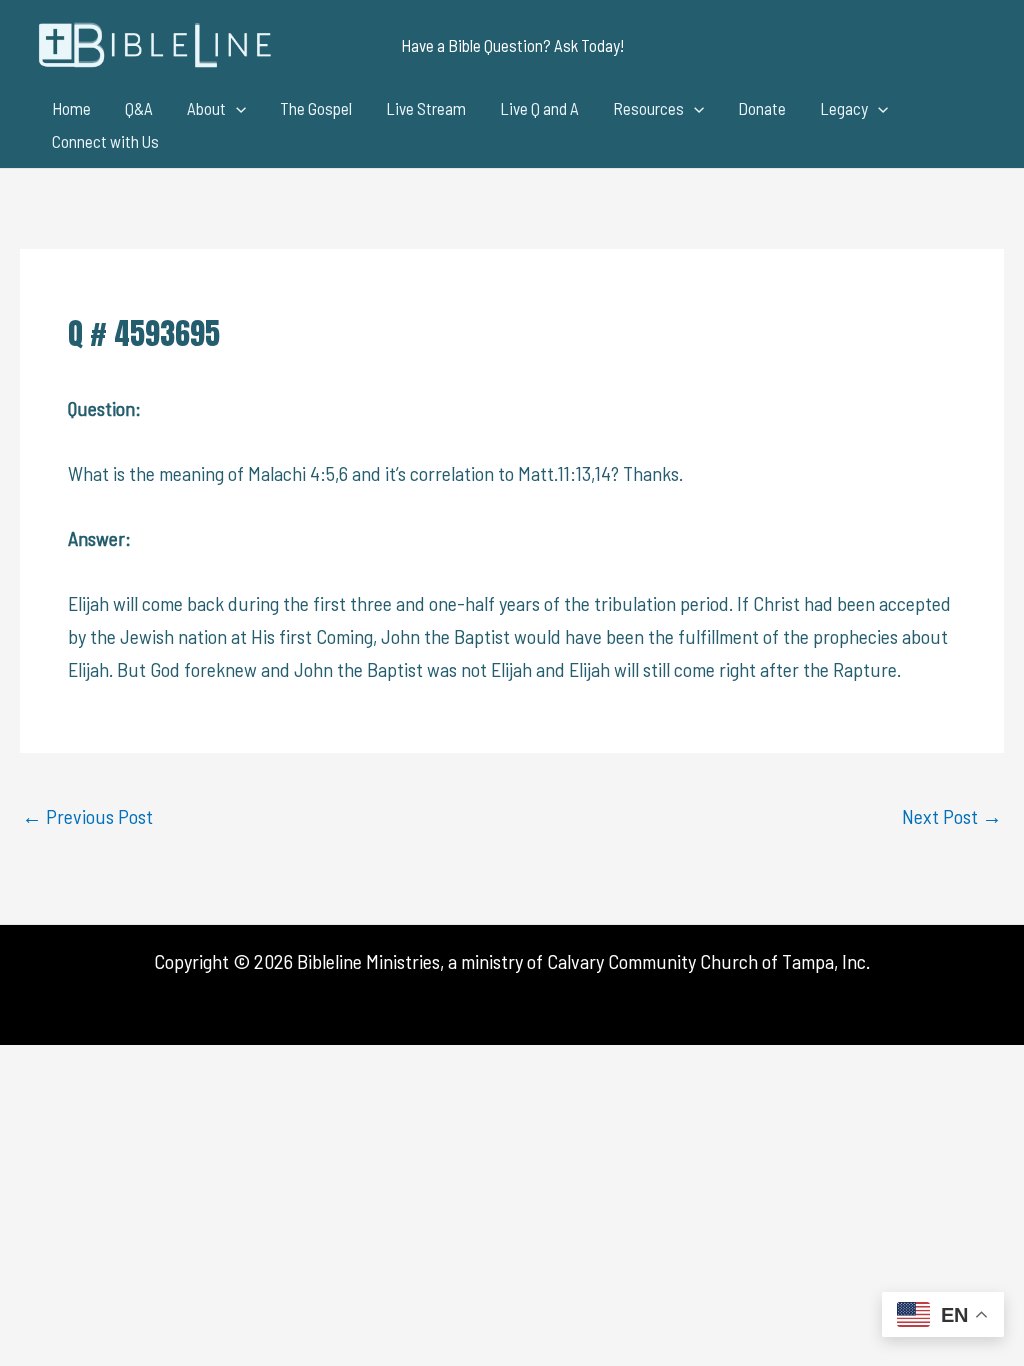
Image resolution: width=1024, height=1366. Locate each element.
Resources (648, 108)
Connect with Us (105, 141)
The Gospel (316, 108)
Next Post (952, 816)
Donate (762, 108)
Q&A (139, 108)
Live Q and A (539, 108)
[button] (512, 45)
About (206, 108)
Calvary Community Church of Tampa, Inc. (708, 961)
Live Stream (426, 108)
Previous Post (87, 816)
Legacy (844, 108)
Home (71, 108)
